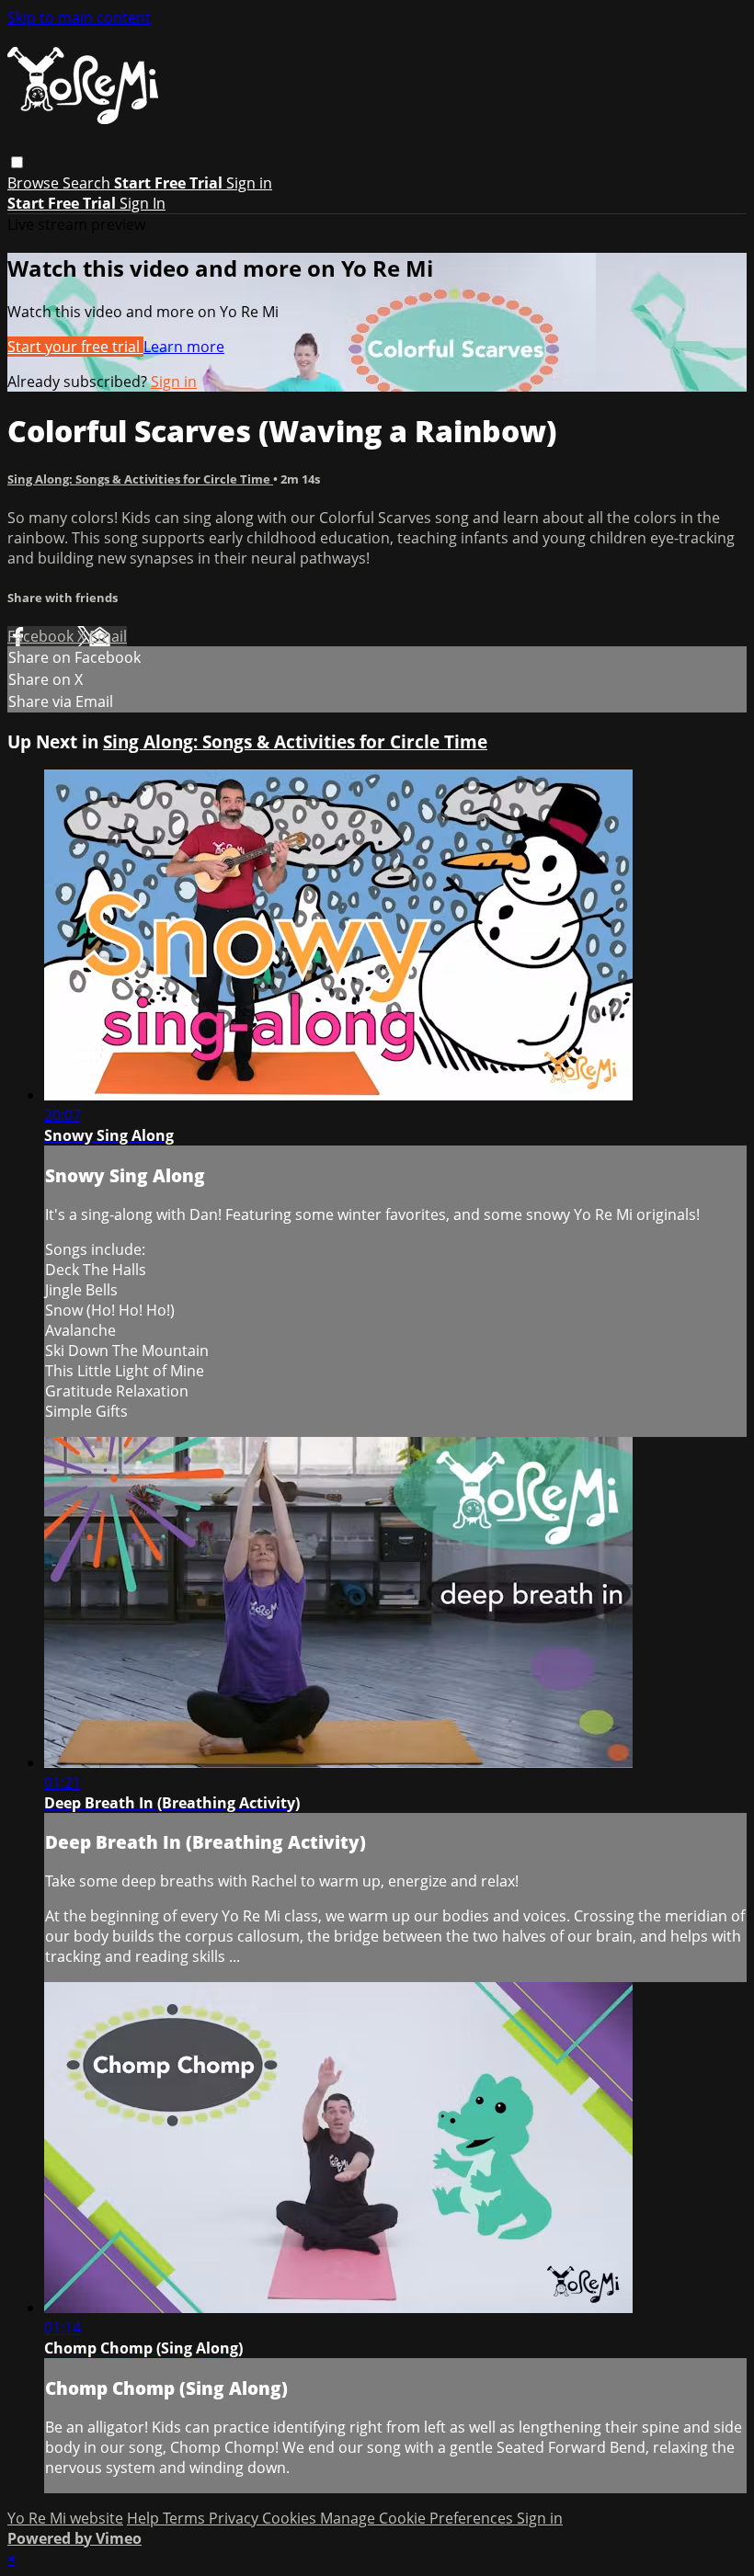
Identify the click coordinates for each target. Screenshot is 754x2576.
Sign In (143, 203)
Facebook (42, 636)
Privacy (235, 2518)
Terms (186, 2518)
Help (145, 2518)
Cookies (291, 2518)
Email (108, 636)
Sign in (249, 183)
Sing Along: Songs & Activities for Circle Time (140, 479)
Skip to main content (79, 17)
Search (88, 183)
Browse (35, 183)
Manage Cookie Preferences (418, 2518)
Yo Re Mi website (65, 2518)
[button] (17, 162)
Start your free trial (75, 347)
